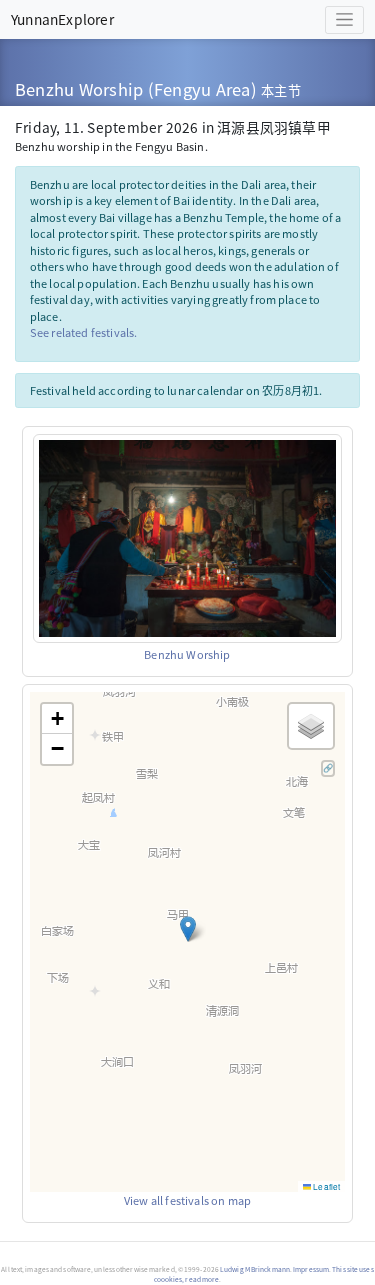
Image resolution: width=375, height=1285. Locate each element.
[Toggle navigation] (344, 20)
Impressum (311, 1269)
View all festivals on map (187, 1200)
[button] (188, 929)
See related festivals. (84, 332)
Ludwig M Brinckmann (255, 1269)
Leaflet (325, 1186)
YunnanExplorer (62, 19)
